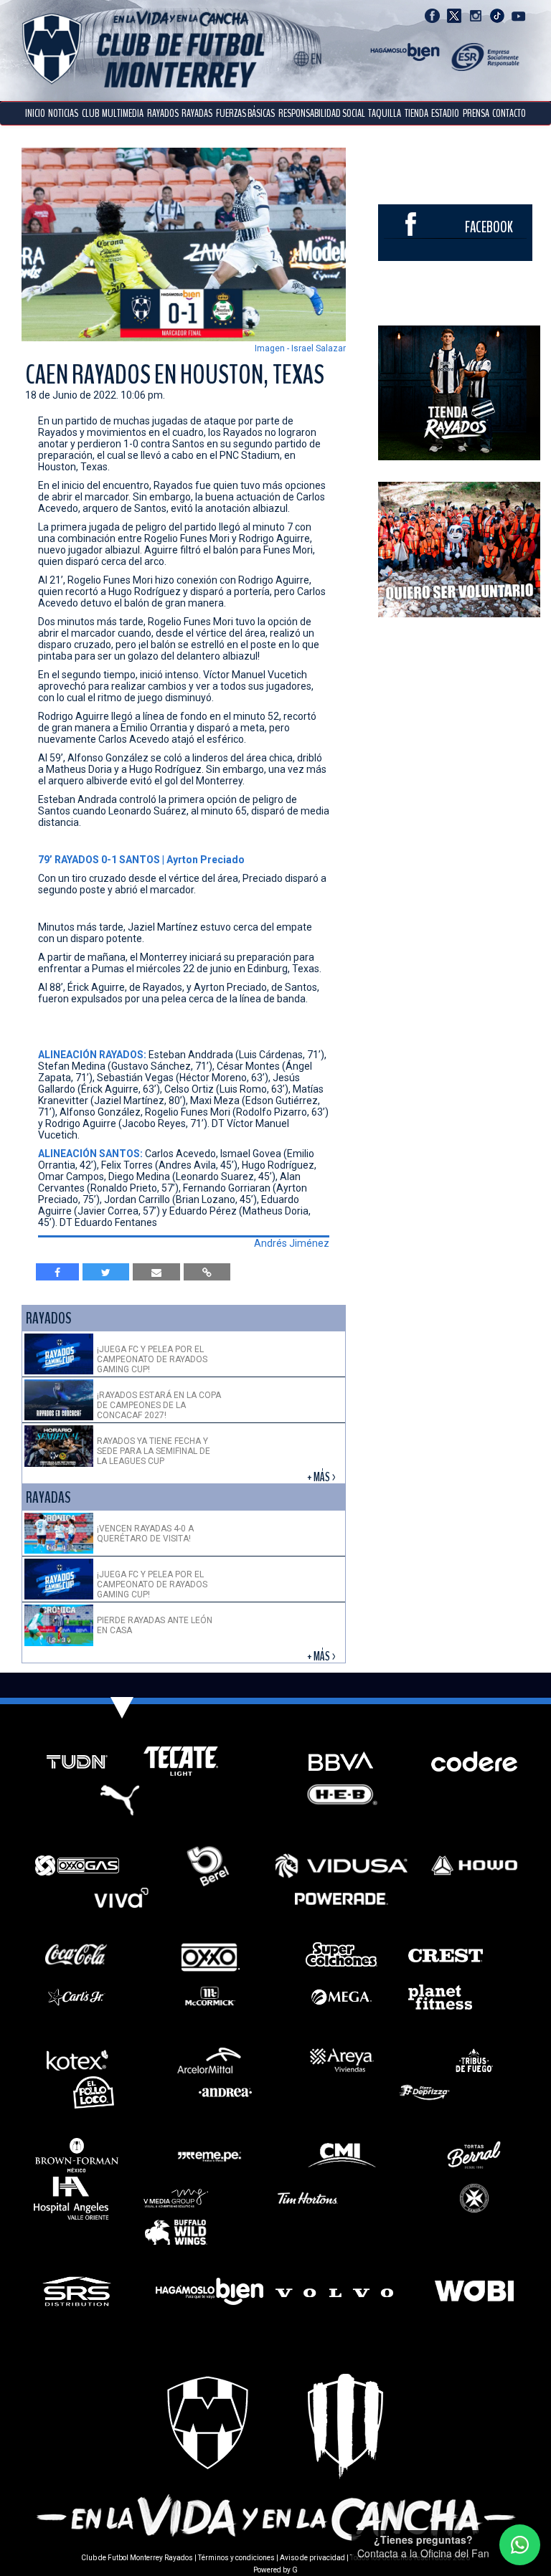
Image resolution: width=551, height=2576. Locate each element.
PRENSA (476, 113)
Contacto (509, 113)
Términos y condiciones (236, 2558)
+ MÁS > (322, 1477)
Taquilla (385, 113)
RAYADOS (163, 113)
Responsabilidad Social (322, 113)
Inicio (35, 113)
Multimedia (123, 113)
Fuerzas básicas (245, 113)
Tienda (416, 113)
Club (90, 113)
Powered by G (275, 2570)
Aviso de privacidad (312, 2558)
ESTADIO (445, 113)
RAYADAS (197, 113)
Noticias (63, 113)
